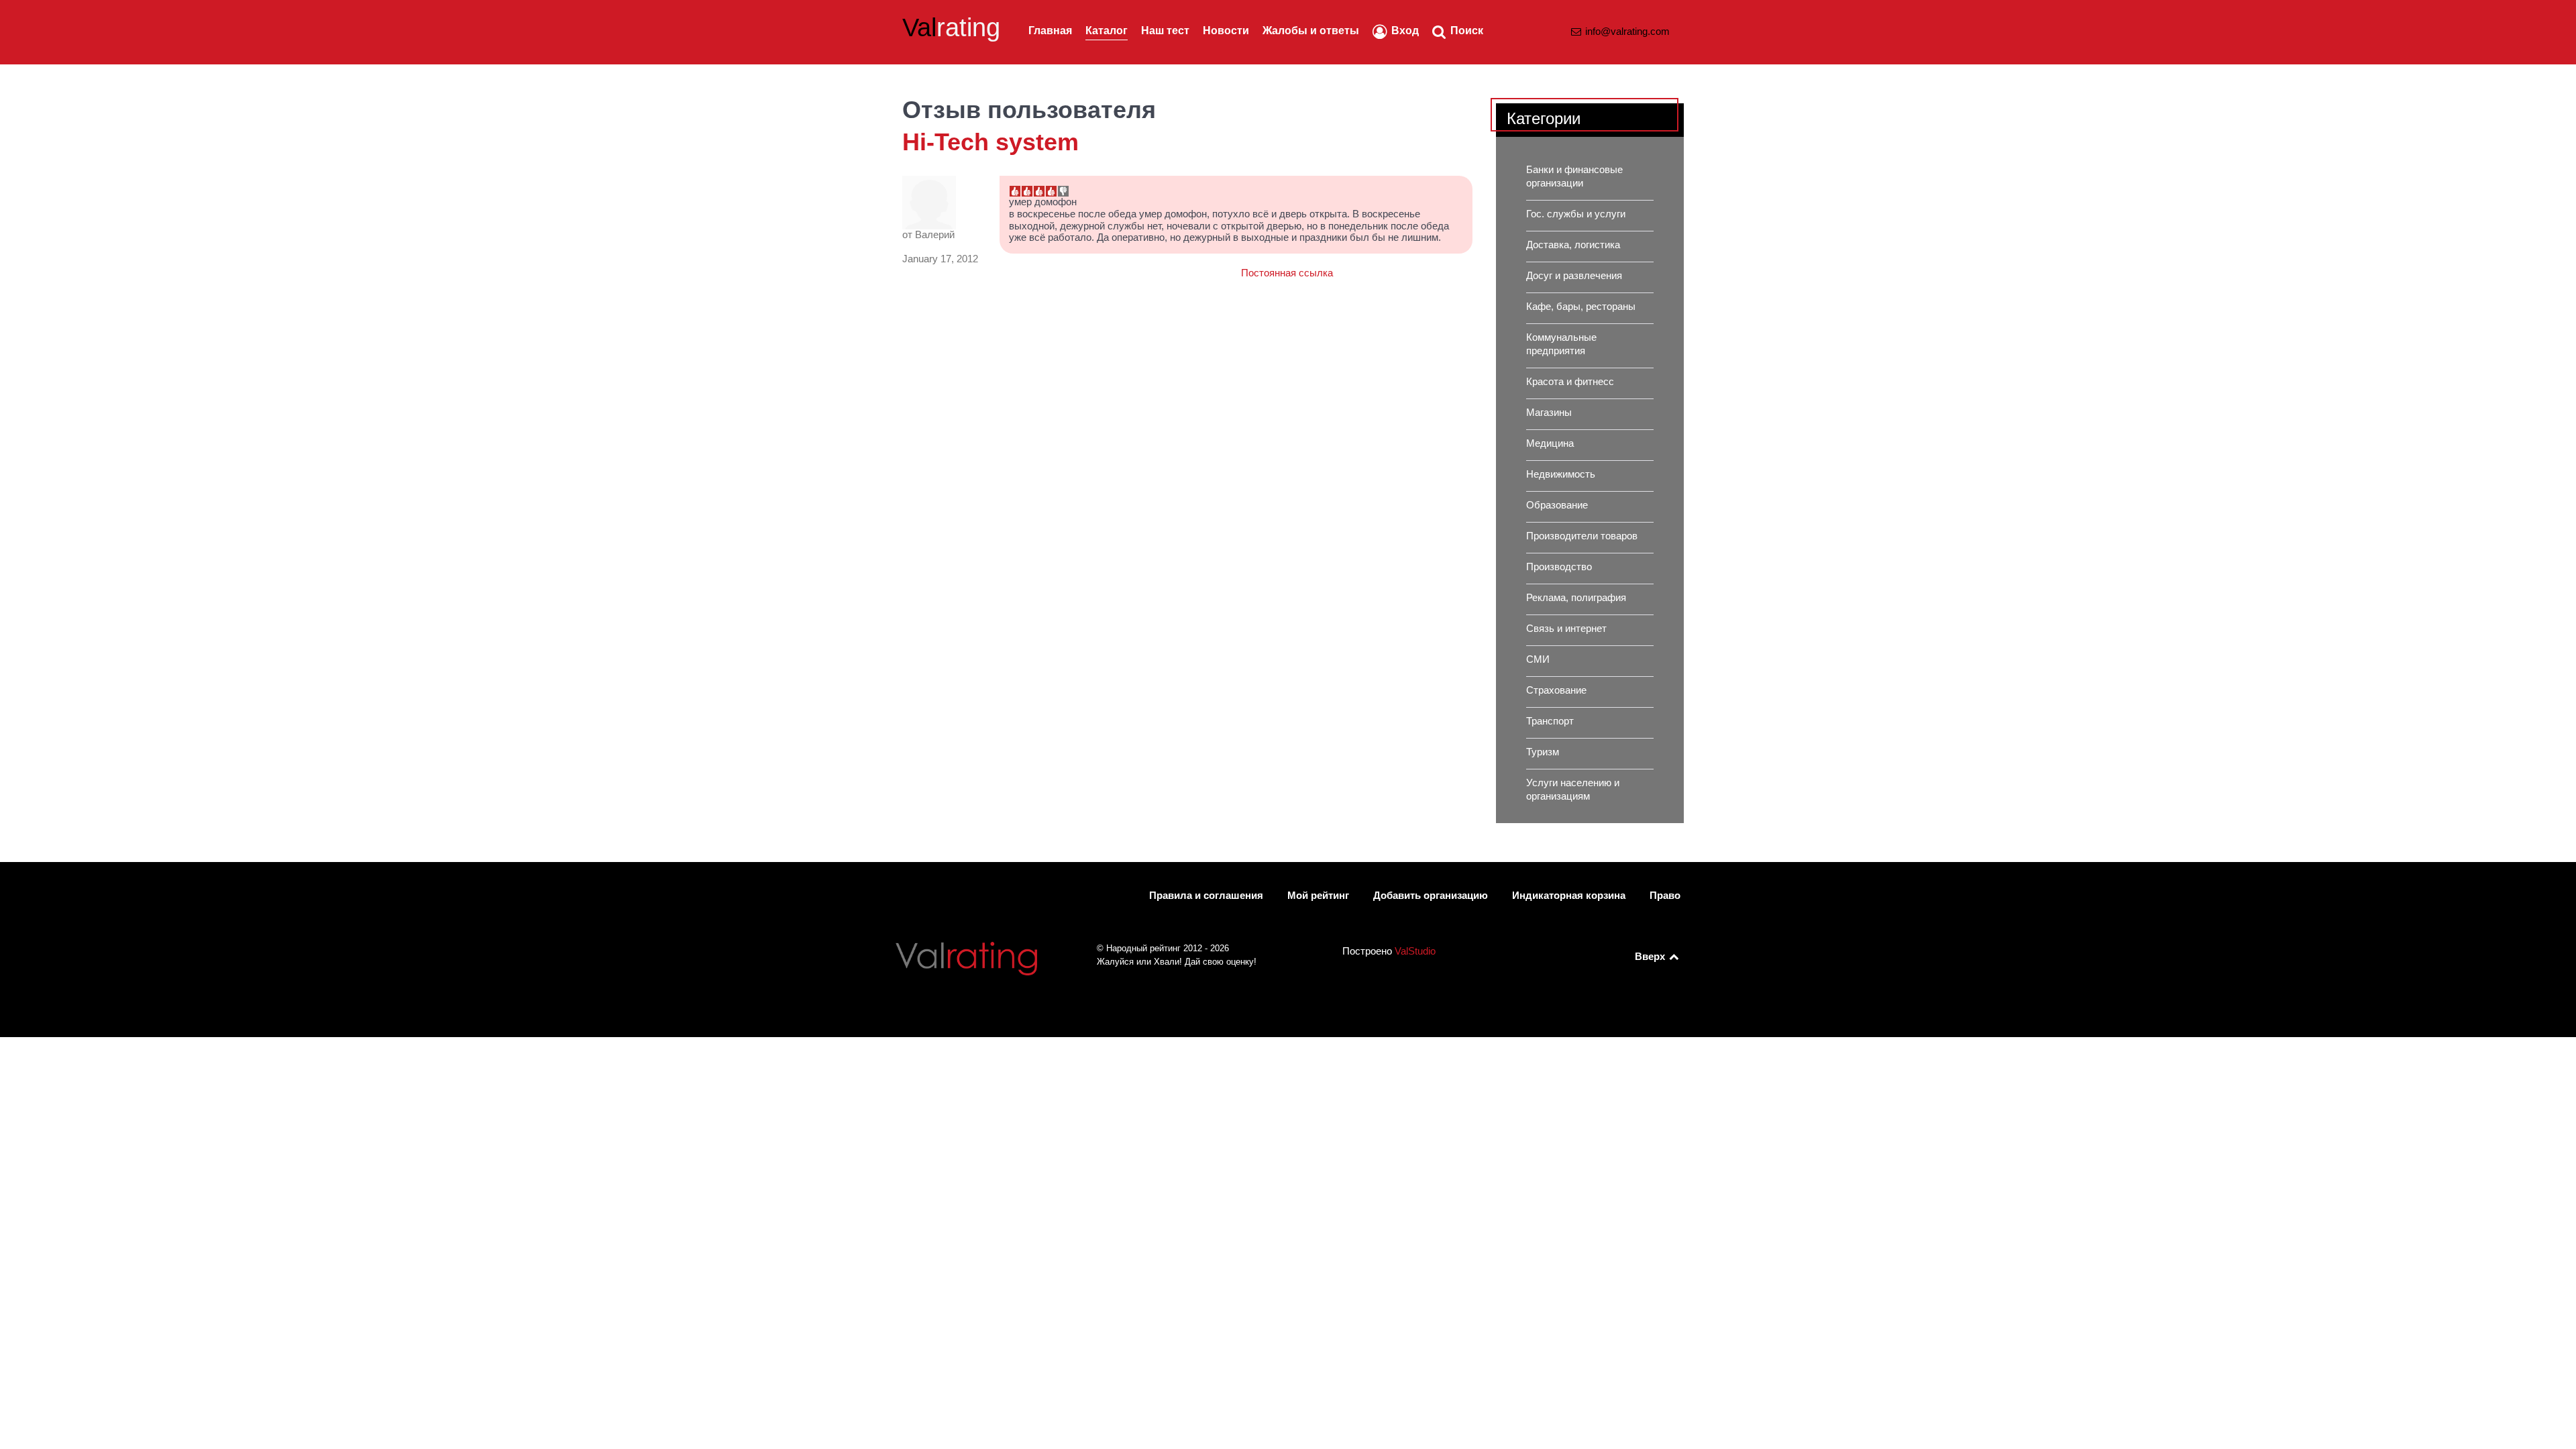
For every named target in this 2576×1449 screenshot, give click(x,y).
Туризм (1543, 752)
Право (1665, 896)
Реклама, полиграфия (1576, 598)
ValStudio (1415, 951)
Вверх (1651, 957)
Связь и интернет (1566, 629)
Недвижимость (1561, 474)
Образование (1557, 505)
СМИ (1538, 659)
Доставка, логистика (1573, 245)
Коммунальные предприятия (1561, 344)
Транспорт (1550, 721)
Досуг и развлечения (1574, 276)
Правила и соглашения (1206, 896)
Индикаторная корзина (1569, 896)
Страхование (1556, 690)
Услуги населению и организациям (1573, 790)
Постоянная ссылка (1287, 273)
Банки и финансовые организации (1574, 176)
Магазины (1549, 413)
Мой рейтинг (1318, 896)
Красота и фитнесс (1570, 382)
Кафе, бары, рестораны (1581, 307)
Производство (1559, 567)
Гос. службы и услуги (1576, 214)
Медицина (1550, 443)
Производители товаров (1582, 536)
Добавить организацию (1431, 896)
